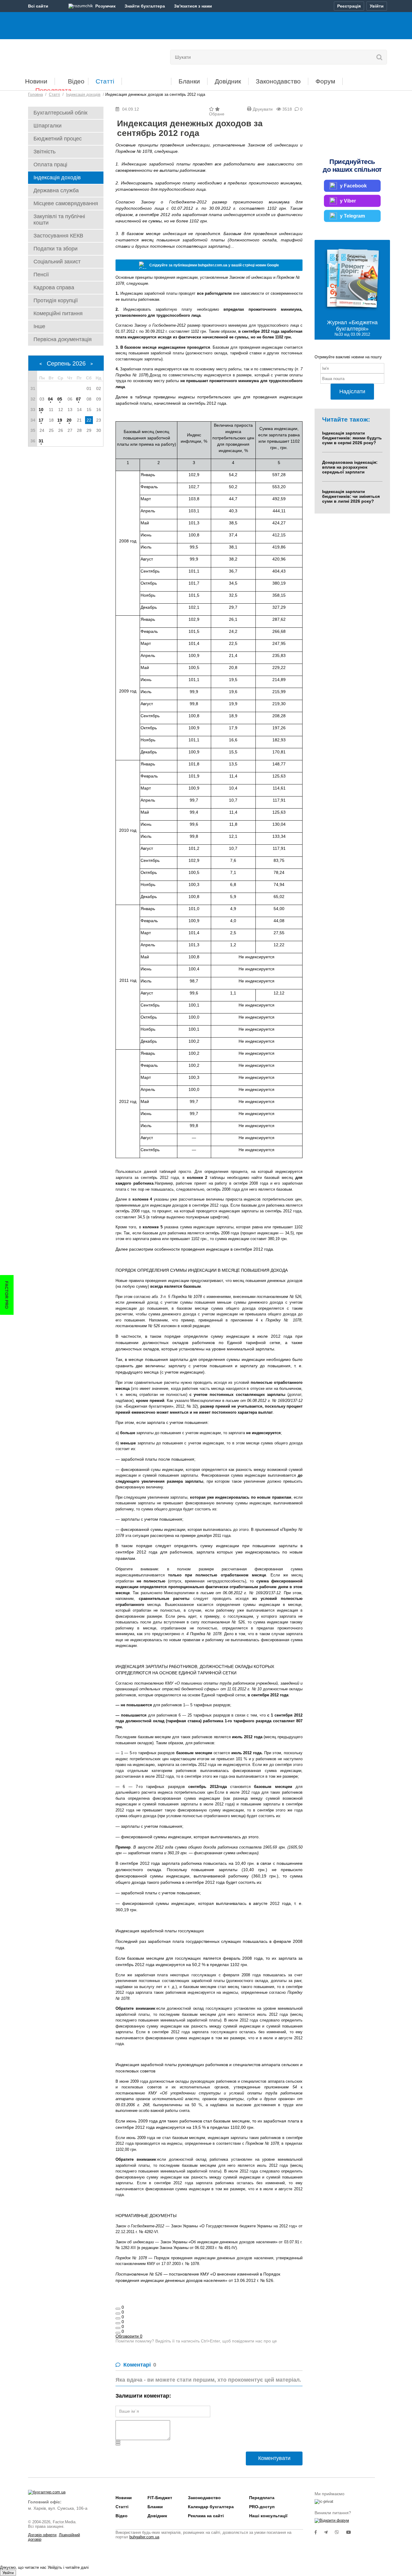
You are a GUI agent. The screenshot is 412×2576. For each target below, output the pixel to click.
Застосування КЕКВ (58, 236)
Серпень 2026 (66, 363)
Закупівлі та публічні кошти (59, 220)
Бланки (189, 81)
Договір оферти (42, 2535)
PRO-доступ (262, 2507)
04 (50, 399)
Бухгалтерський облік (60, 113)
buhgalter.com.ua (144, 2537)
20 (69, 420)
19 (60, 420)
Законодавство (278, 81)
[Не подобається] (118, 2333)
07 (78, 399)
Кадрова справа (54, 287)
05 (60, 399)
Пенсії (41, 275)
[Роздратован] (118, 2328)
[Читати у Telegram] (329, 2532)
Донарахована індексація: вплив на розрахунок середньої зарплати (350, 467)
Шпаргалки (48, 126)
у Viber (348, 201)
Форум (325, 81)
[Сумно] (118, 2323)
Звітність (44, 152)
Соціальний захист (57, 262)
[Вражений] (118, 2318)
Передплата (53, 90)
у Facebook (353, 185)
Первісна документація (63, 339)
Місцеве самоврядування (66, 203)
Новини (36, 81)
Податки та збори (55, 249)
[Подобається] (118, 2309)
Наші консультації (268, 2516)
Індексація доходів (57, 177)
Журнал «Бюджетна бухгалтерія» (352, 326)
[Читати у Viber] (341, 2532)
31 (41, 441)
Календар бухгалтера (211, 2507)
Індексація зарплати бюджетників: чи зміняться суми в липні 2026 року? (351, 496)
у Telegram (352, 216)
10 (41, 410)
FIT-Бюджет (146, 79)
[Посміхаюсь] (118, 2314)
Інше (39, 326)
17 (41, 420)
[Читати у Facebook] (319, 2532)
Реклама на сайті (206, 2516)
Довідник (228, 81)
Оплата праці (50, 165)
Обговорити (129, 2336)
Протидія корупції (56, 300)
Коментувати (274, 2458)
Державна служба (56, 190)
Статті (105, 81)
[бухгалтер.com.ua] (70, 56)
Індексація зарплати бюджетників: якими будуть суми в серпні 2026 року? (352, 438)
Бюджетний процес (58, 139)
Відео (76, 81)
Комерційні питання (58, 313)
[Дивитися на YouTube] (352, 2532)
